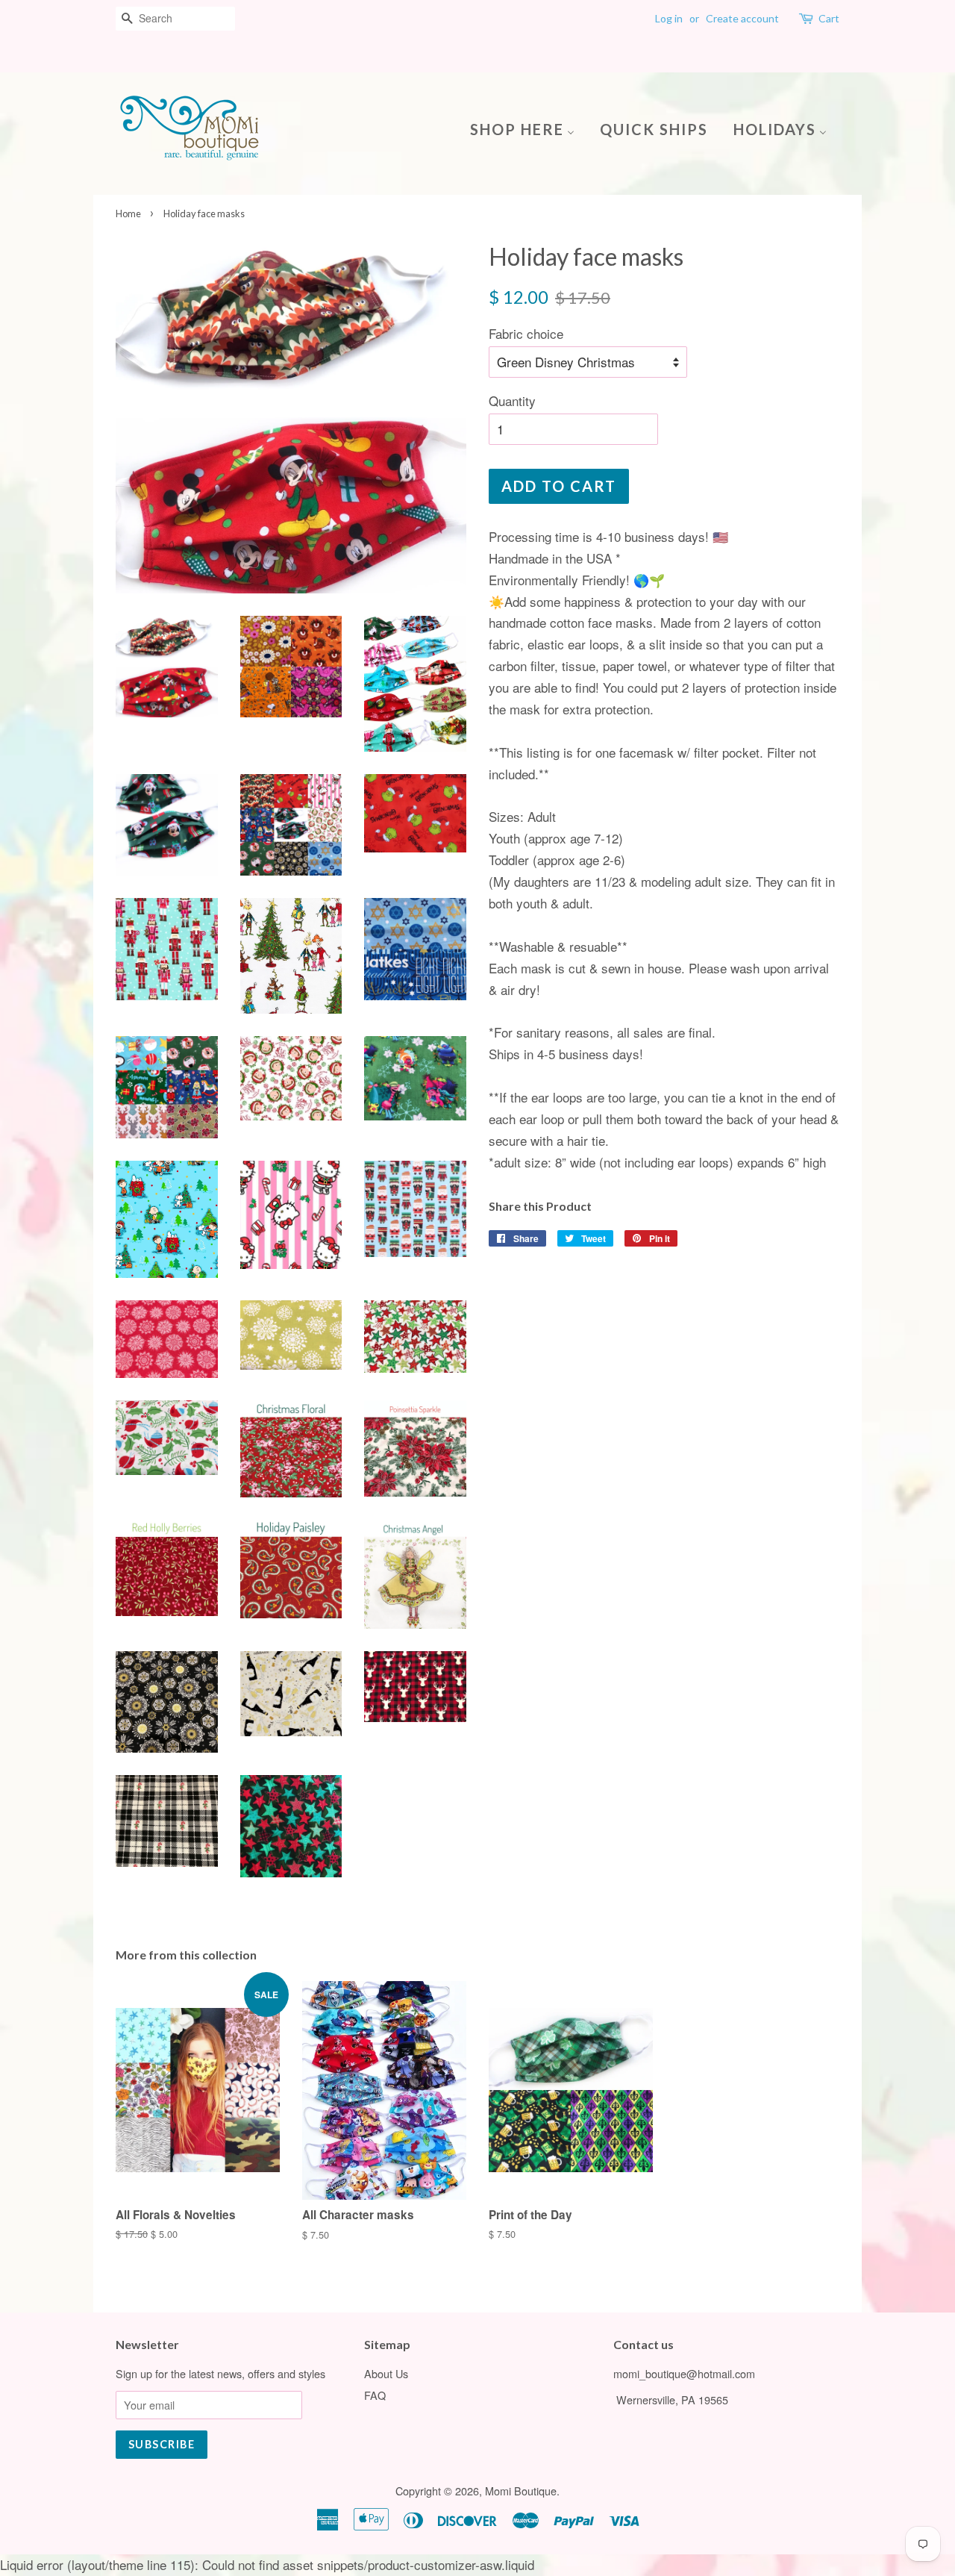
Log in (669, 18)
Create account (742, 18)
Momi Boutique (521, 2491)
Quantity (512, 400)
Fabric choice (526, 333)
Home (128, 213)
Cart (829, 18)
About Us (386, 2373)
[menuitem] (528, 128)
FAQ (375, 2395)
